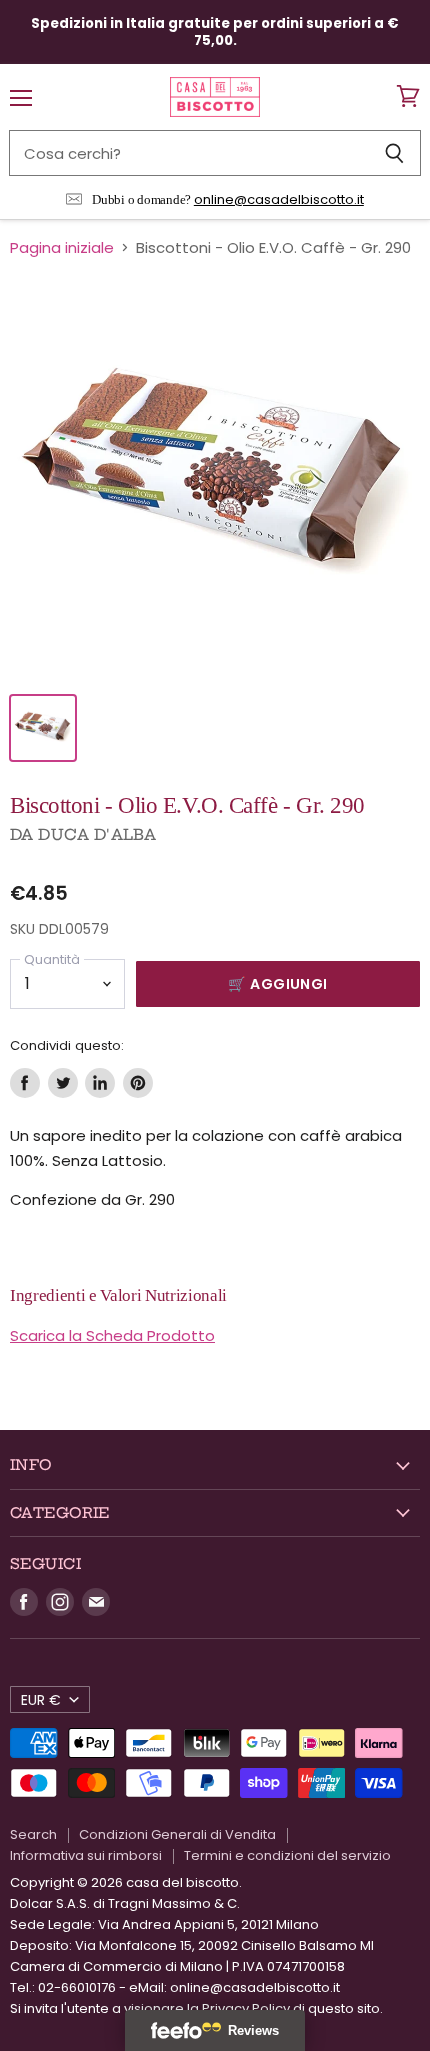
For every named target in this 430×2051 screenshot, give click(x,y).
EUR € (41, 1700)
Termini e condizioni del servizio (287, 1855)
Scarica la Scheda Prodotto (112, 1335)
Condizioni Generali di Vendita (177, 1834)
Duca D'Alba (97, 834)
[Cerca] (394, 153)
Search (33, 1834)
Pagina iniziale (62, 247)
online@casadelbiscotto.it (279, 199)
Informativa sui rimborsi (86, 1855)
